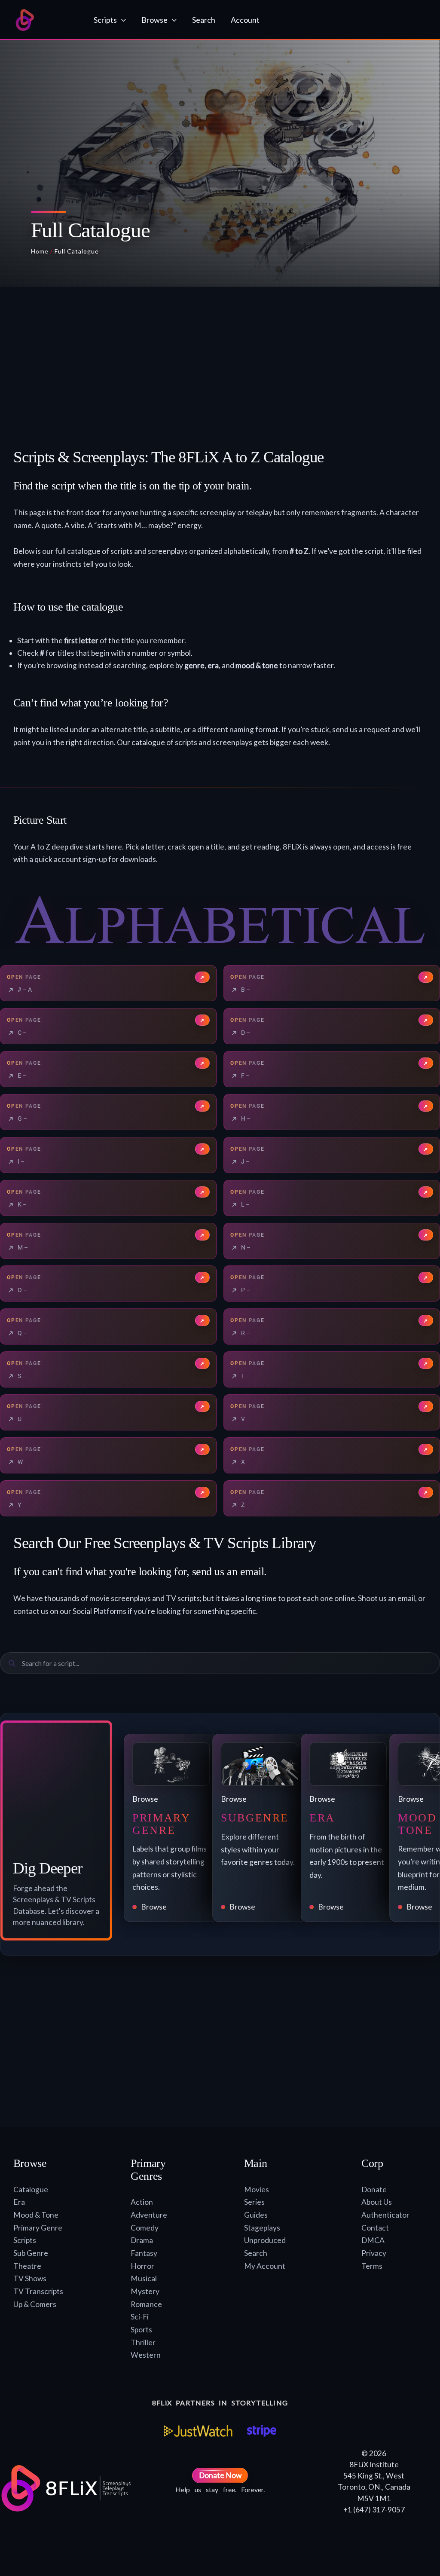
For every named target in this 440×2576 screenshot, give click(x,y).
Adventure (149, 2215)
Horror (142, 2266)
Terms (372, 2266)
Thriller (143, 2342)
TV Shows (30, 2278)
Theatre (27, 2266)
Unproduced (265, 2240)
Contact (375, 2228)
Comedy (145, 2228)
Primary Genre (38, 2228)
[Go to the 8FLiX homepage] (46, 20)
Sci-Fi (140, 2317)
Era (19, 2202)
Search (256, 2253)
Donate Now (220, 2475)
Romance (146, 2304)
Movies (257, 2189)
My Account (265, 2266)
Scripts (25, 2240)
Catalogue (31, 2189)
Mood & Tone (36, 2215)
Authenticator (385, 2215)
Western (146, 2355)
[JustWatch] (198, 2431)
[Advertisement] (220, 370)
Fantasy (144, 2253)
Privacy (374, 2253)
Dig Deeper (47, 1868)
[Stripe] (261, 2431)
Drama (142, 2240)
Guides (256, 2215)
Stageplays (262, 2228)
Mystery (145, 2291)
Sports (141, 2330)
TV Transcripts (38, 2291)
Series (254, 2202)
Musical (144, 2278)
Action (142, 2202)
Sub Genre (31, 2253)
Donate (374, 2189)
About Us (377, 2202)
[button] (121, 20)
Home (40, 251)
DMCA (373, 2240)
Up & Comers (35, 2304)
